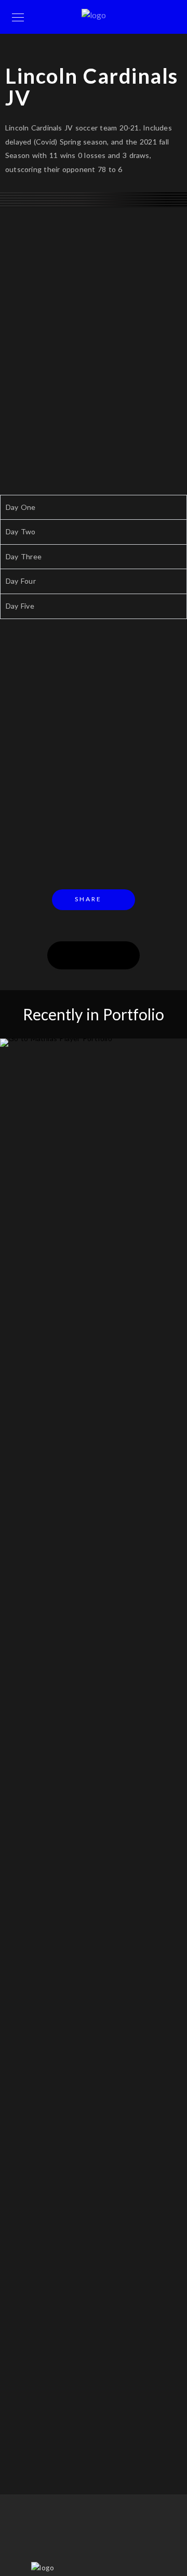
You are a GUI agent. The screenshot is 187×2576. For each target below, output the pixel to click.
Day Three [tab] (24, 556)
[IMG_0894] (94, 194)
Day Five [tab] (20, 606)
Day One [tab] (21, 507)
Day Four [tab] (21, 581)
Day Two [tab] (21, 531)
